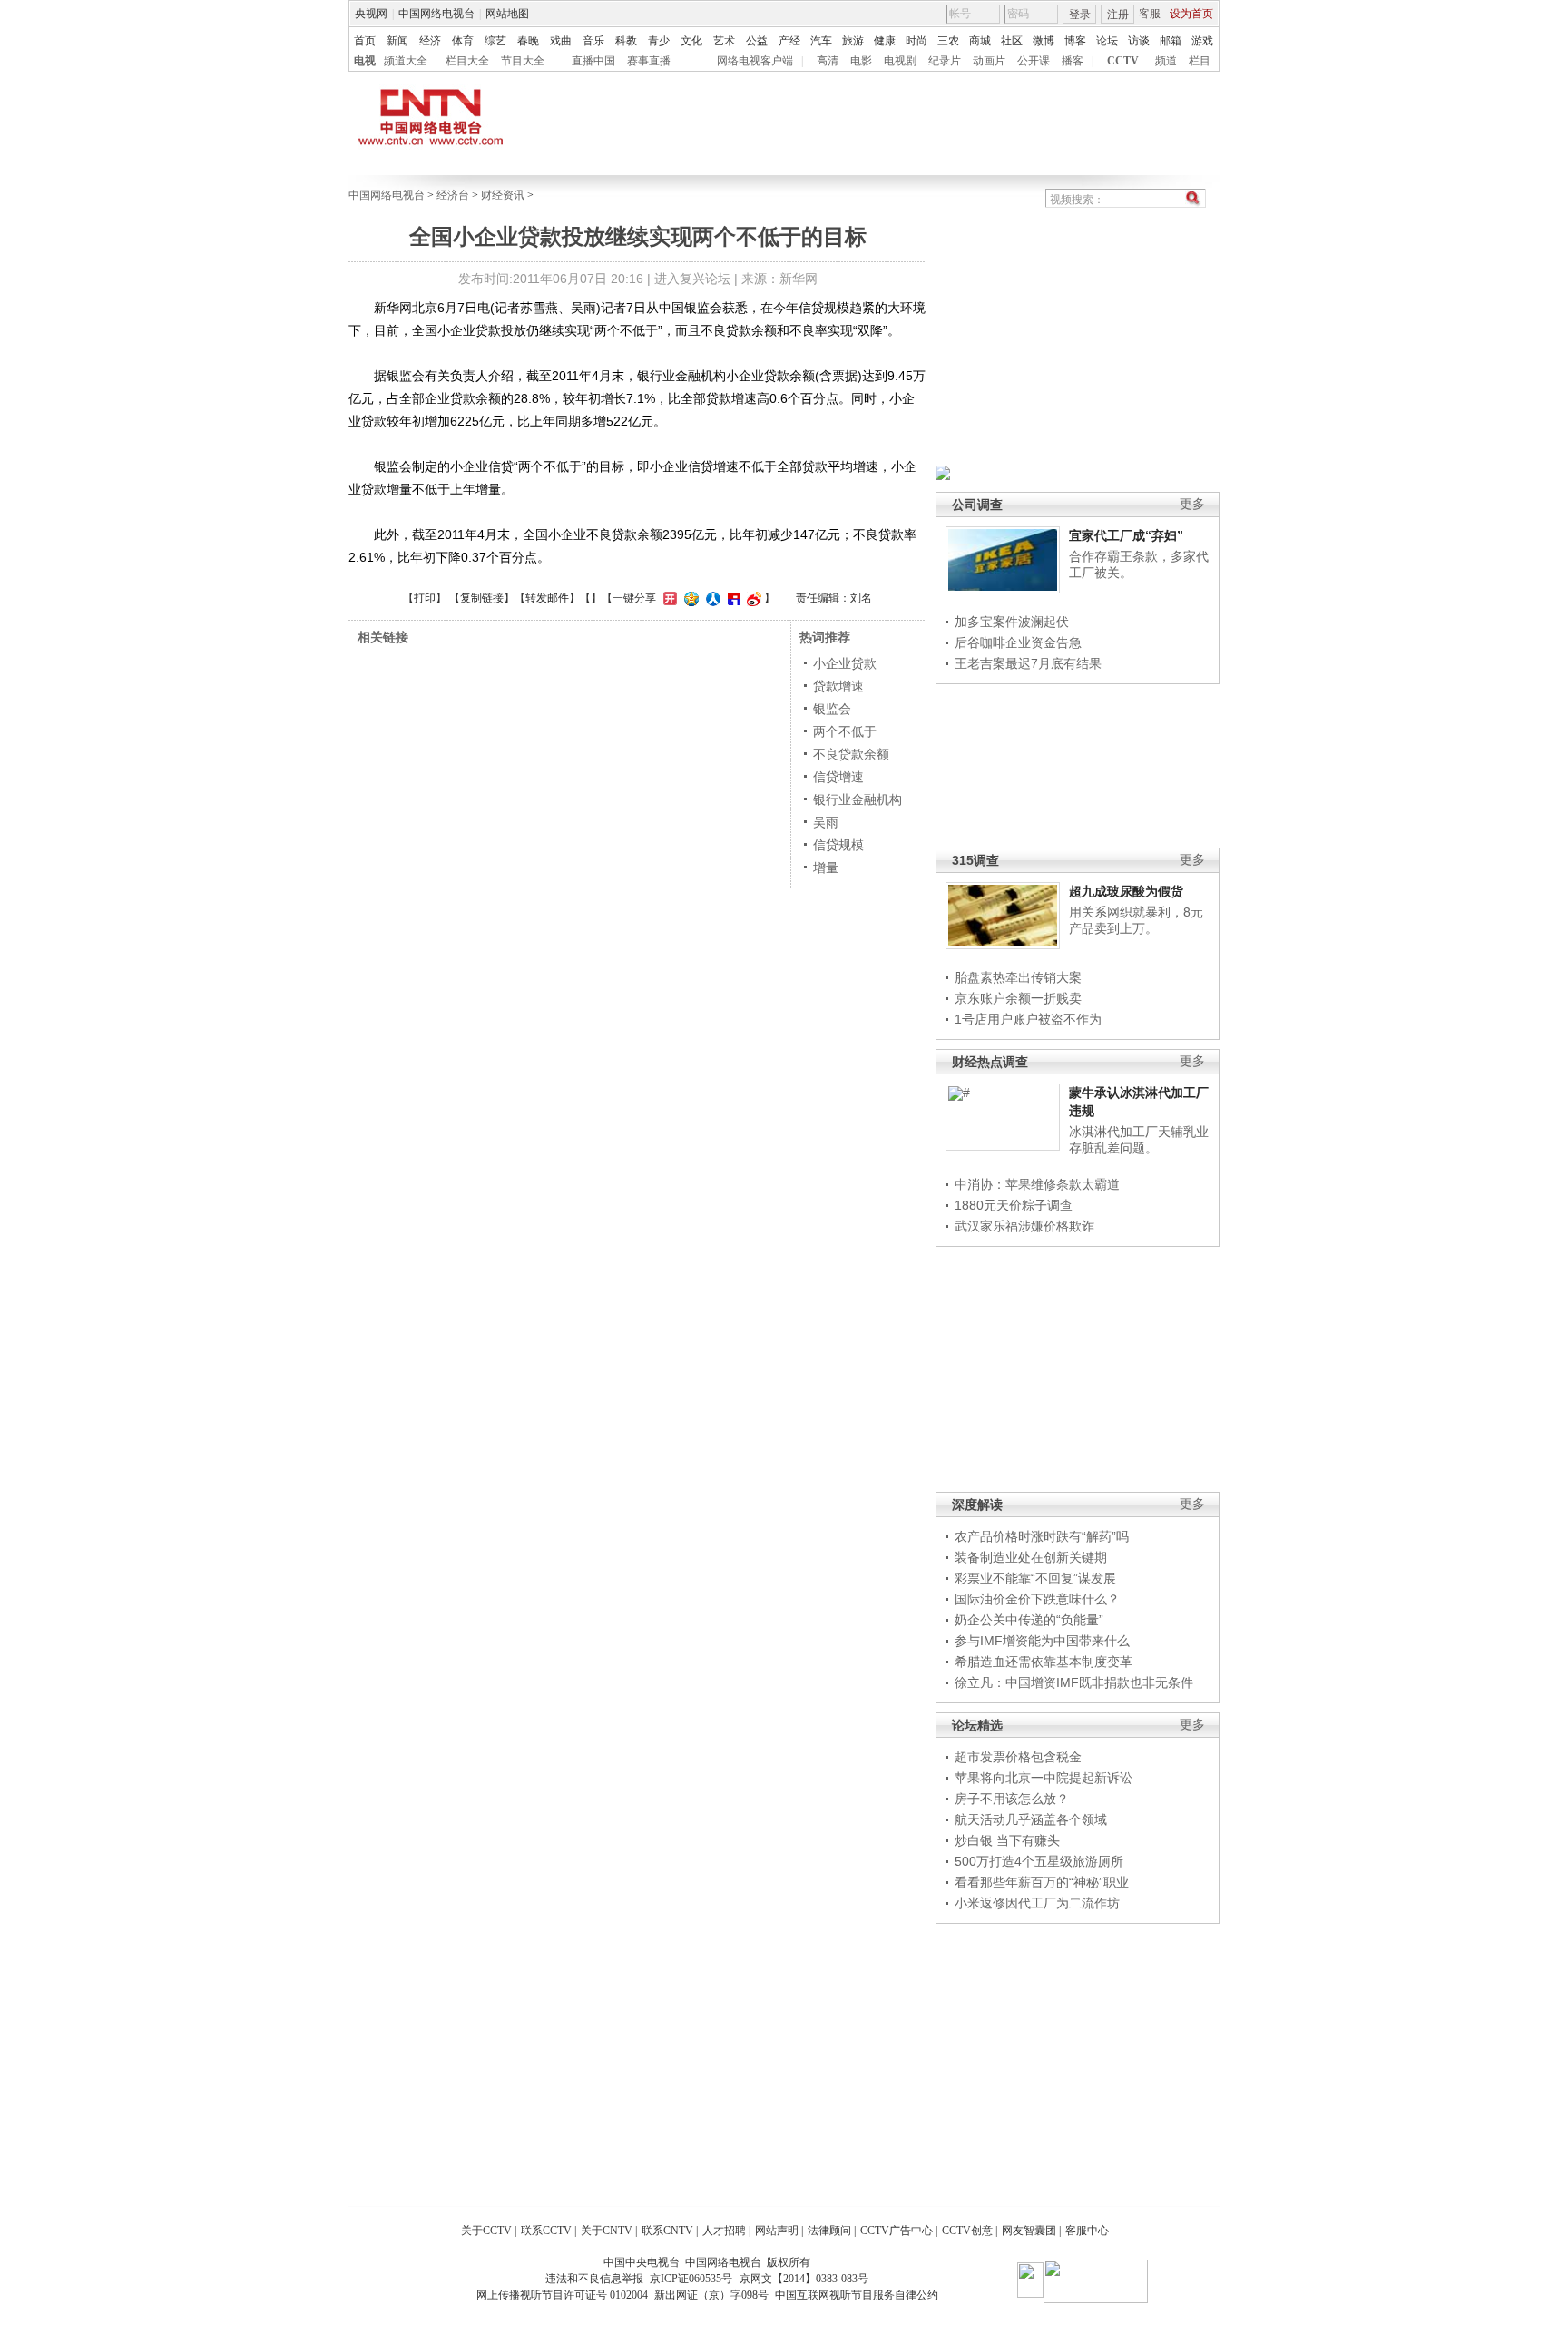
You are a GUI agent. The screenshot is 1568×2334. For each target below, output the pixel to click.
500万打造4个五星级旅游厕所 (1039, 1861)
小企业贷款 (845, 663)
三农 (948, 41)
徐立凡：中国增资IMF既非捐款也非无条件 (1074, 1682)
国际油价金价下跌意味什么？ (1037, 1599)
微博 (1044, 41)
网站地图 (507, 14)
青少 (659, 41)
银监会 (832, 709)
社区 (1012, 41)
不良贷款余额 (851, 754)
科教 (626, 41)
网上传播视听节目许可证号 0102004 (562, 2295)
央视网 (371, 14)
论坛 (1107, 41)
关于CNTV (607, 2231)
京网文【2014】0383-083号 (804, 2279)
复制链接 (482, 598)
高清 (828, 61)
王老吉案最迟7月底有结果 (1028, 663)
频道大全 (406, 61)
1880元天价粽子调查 (1014, 1205)
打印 (425, 598)
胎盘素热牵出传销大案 (1018, 977)
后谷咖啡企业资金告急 (1018, 642)
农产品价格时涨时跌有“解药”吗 (1042, 1536)
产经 (789, 41)
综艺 (495, 41)
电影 (861, 61)
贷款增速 (838, 686)
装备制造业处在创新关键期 (1031, 1557)
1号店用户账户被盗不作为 (1028, 1019)
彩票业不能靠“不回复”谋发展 (1035, 1578)
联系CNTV (667, 2231)
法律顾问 (829, 2231)
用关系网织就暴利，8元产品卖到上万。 (1136, 920)
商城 (980, 41)
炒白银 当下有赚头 (1007, 1840)
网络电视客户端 (755, 61)
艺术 (724, 41)
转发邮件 (547, 598)
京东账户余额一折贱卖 (1018, 998)
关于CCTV (486, 2231)
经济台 (453, 195)
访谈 (1139, 41)
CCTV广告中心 (897, 2231)
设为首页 (1191, 14)
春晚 (528, 41)
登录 (1080, 15)
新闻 (397, 41)
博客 (1075, 41)
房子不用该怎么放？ (1012, 1799)
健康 (885, 41)
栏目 (1200, 61)
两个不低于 (845, 731)
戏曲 (561, 41)
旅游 (853, 41)
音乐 (593, 41)
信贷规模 (838, 845)
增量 (826, 868)
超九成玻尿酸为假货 (1126, 891)
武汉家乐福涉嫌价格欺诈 (1024, 1226)
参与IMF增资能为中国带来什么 (1042, 1641)
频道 (1166, 61)
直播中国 (593, 61)
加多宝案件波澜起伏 (1012, 622)
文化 (691, 41)
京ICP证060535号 (691, 2279)
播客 (1073, 61)
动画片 (989, 61)
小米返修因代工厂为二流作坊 (1037, 1903)
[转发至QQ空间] (689, 598)
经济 (430, 41)
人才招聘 (724, 2231)
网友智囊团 (1029, 2231)
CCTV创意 (967, 2231)
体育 (463, 41)
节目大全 (523, 61)
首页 (365, 41)
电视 (365, 61)
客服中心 (1087, 2231)
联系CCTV (546, 2231)
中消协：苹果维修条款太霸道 (1037, 1184)
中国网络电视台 (436, 14)
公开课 (1034, 61)
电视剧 (900, 61)
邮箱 (1171, 41)
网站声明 (777, 2231)
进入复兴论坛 (692, 279)
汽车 (821, 41)
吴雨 (826, 822)
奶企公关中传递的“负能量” (1029, 1620)
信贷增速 (838, 777)
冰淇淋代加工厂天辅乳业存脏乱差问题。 (1139, 1140)
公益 (757, 41)
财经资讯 (503, 195)
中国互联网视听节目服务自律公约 (857, 2295)
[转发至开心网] (668, 598)
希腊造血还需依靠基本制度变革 (1044, 1662)
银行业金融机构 (857, 799)
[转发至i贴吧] (731, 598)
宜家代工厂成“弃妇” (1126, 535)
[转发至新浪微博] (752, 598)
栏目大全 (467, 61)
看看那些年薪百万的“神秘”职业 (1042, 1882)
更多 (1192, 504)
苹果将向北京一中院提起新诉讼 (1044, 1778)
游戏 (1202, 41)
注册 (1118, 15)
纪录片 (945, 61)
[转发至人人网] (711, 598)
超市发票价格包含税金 (1018, 1757)
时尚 (916, 41)
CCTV (1123, 61)
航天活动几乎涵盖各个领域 (1031, 1819)
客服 (1150, 14)
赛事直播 (649, 61)
